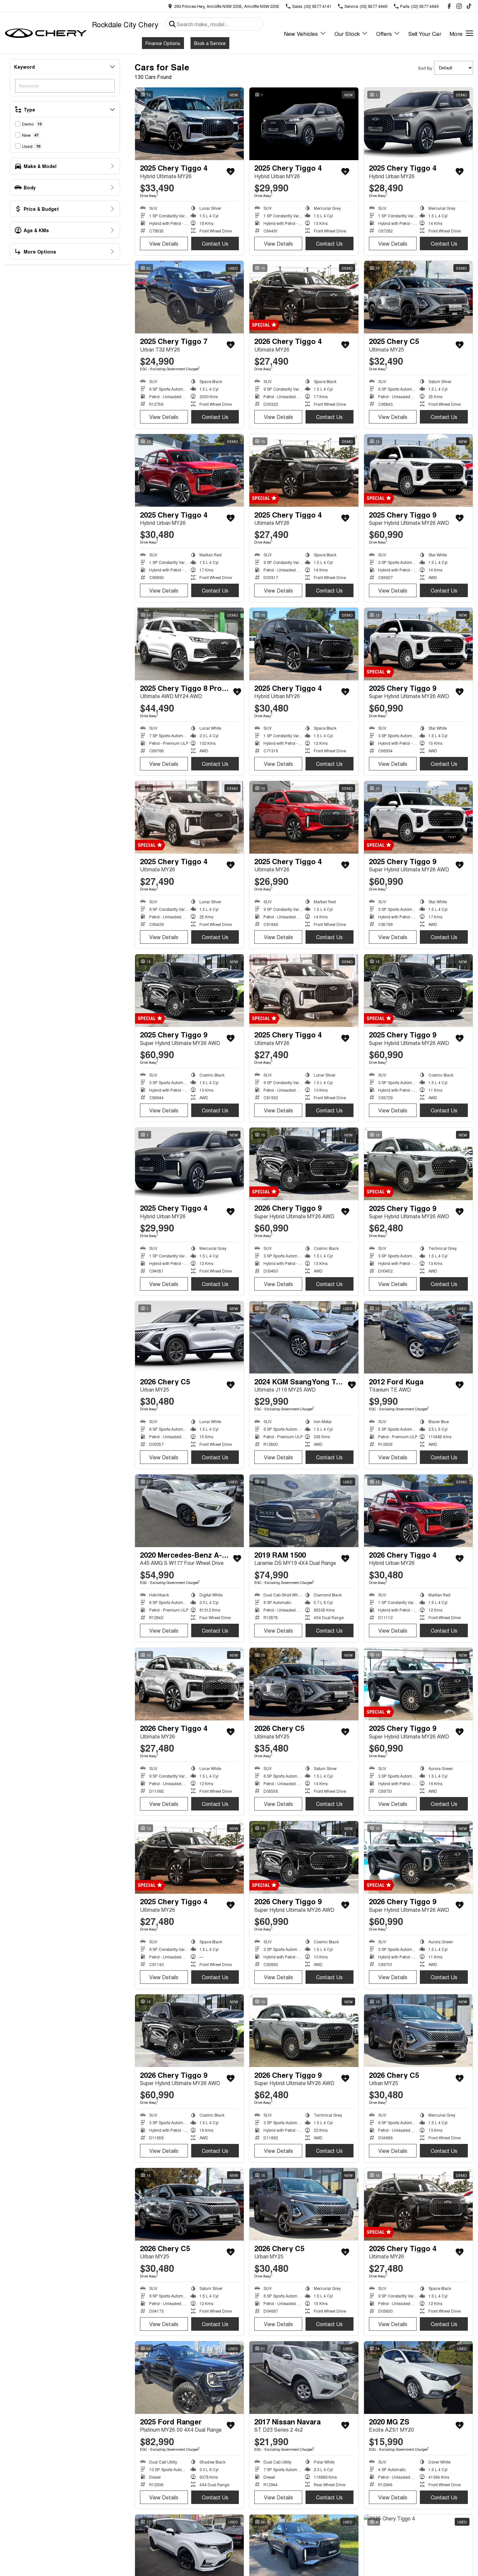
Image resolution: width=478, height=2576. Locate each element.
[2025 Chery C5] (418, 297)
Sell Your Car (425, 33)
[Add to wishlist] (231, 172)
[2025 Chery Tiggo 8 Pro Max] (189, 644)
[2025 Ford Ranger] (189, 2378)
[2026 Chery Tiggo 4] (304, 297)
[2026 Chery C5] (189, 1337)
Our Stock (347, 33)
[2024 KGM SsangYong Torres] (304, 1337)
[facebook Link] (449, 6)
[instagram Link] (459, 6)
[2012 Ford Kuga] (418, 1337)
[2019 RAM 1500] (304, 1511)
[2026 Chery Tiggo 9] (304, 1164)
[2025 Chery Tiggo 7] (189, 297)
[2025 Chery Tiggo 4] (189, 124)
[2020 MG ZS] (418, 2378)
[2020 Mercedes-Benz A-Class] (189, 1511)
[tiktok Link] (469, 6)
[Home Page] (46, 33)
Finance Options (163, 43)
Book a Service (210, 43)
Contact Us (215, 243)
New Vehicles (301, 33)
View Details (164, 243)
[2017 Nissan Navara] (304, 2378)
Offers (384, 33)
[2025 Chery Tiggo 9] (418, 470)
